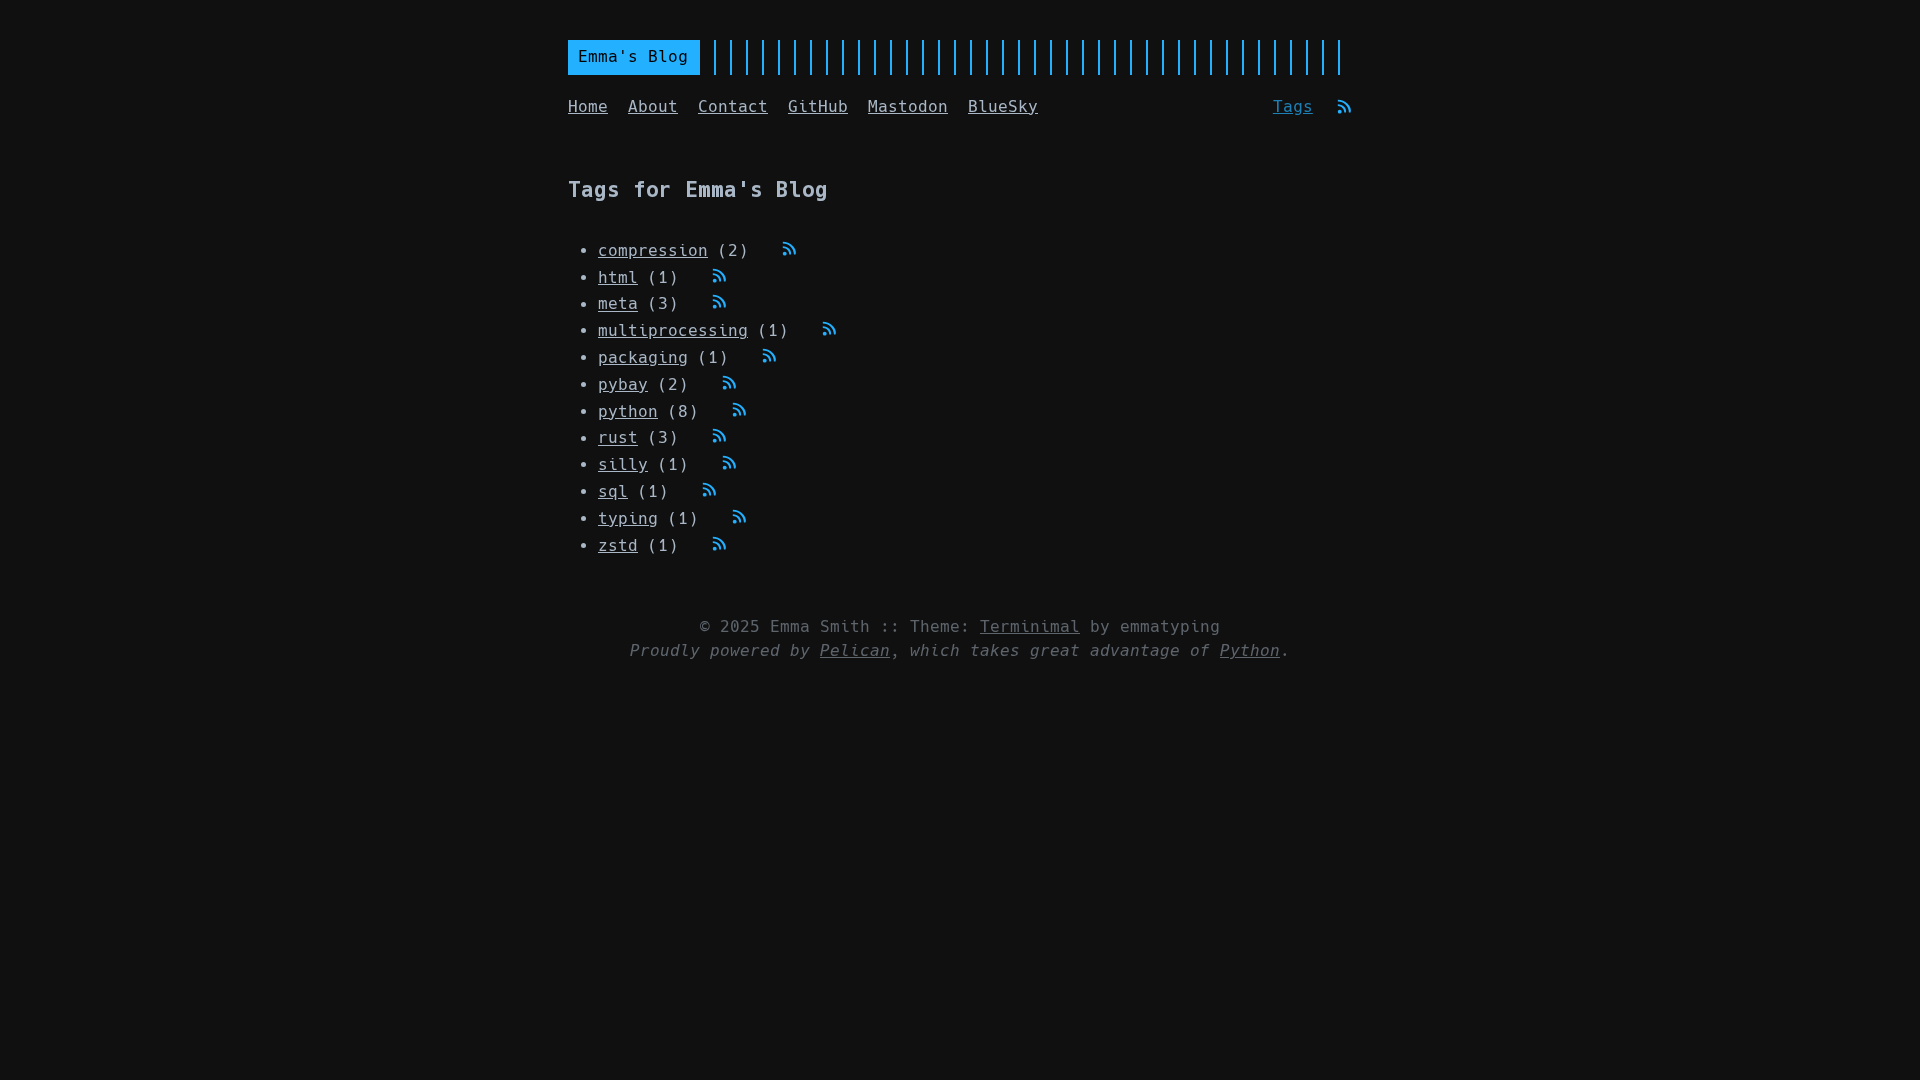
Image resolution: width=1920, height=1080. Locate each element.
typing (628, 518)
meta (618, 304)
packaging (643, 357)
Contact (733, 106)
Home (588, 106)
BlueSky (1003, 106)
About (653, 106)
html (618, 277)
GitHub (818, 106)
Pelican (855, 650)
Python (1250, 650)
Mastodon (908, 106)
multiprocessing (673, 330)
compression (653, 250)
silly (623, 464)
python (628, 411)
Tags (1293, 106)
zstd (618, 545)
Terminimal (1030, 626)
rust (618, 438)
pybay (623, 384)
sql (613, 491)
